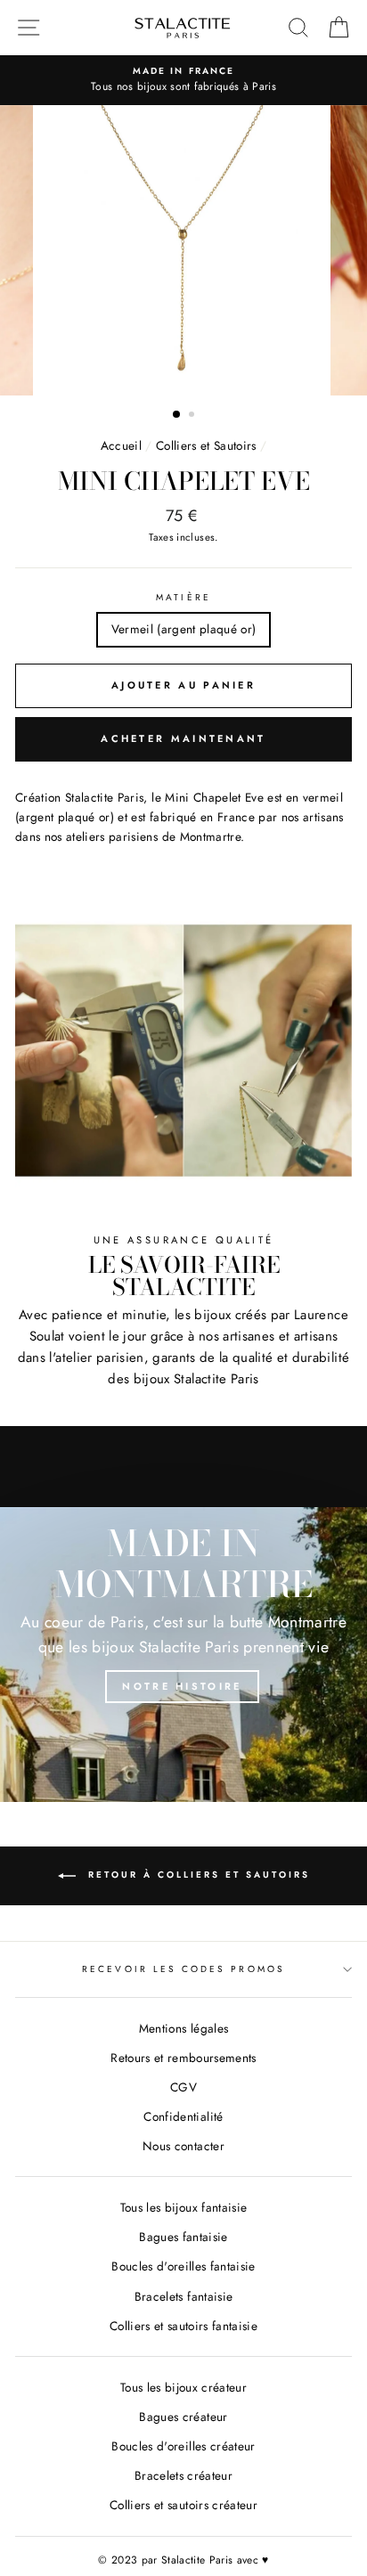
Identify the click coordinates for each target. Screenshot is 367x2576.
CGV (183, 2087)
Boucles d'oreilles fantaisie (183, 2266)
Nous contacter (183, 2146)
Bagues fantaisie (183, 2237)
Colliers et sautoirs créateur (183, 2505)
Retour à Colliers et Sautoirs (196, 1875)
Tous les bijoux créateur (183, 2387)
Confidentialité (183, 2116)
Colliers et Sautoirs (206, 445)
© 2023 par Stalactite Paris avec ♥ (183, 2560)
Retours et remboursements (183, 2058)
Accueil (121, 445)
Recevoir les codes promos (183, 1969)
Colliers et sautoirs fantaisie (183, 2326)
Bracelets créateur (183, 2475)
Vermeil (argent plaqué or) (184, 629)
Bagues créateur (183, 2417)
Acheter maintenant (183, 738)
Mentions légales (183, 2028)
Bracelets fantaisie (183, 2296)
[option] (183, 250)
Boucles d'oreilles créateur (183, 2446)
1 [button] (177, 415)
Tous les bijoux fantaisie (184, 2207)
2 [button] (193, 416)
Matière (183, 597)
